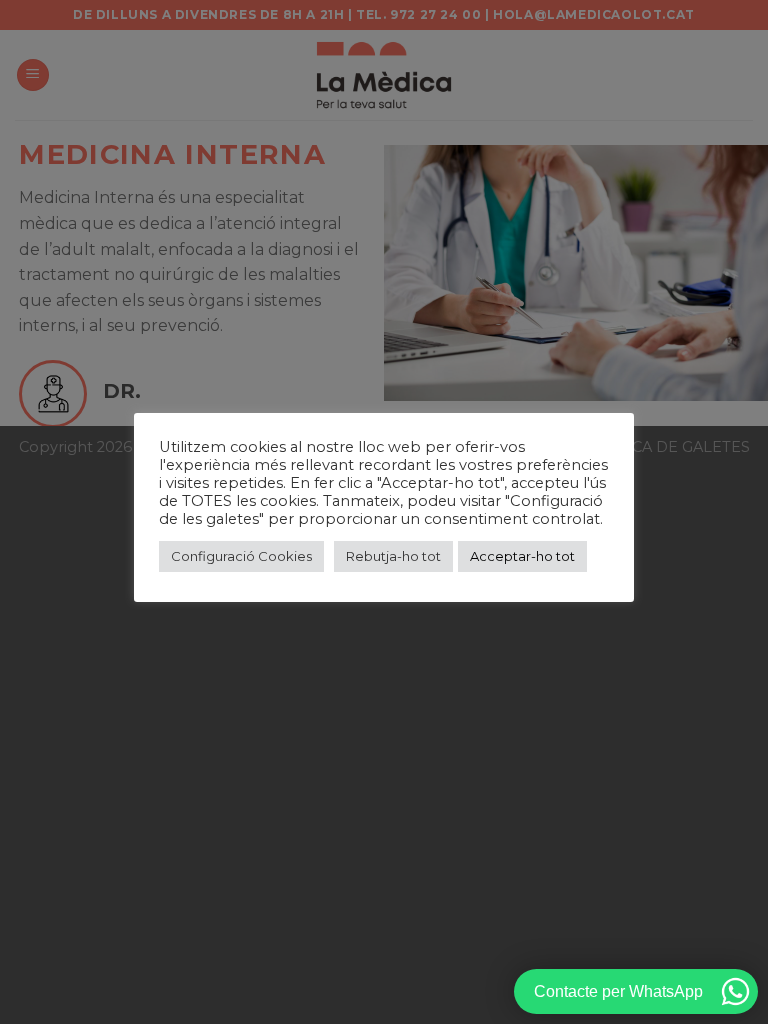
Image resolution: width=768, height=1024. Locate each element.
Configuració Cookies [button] (241, 556)
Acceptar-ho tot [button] (522, 556)
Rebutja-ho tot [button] (393, 556)
